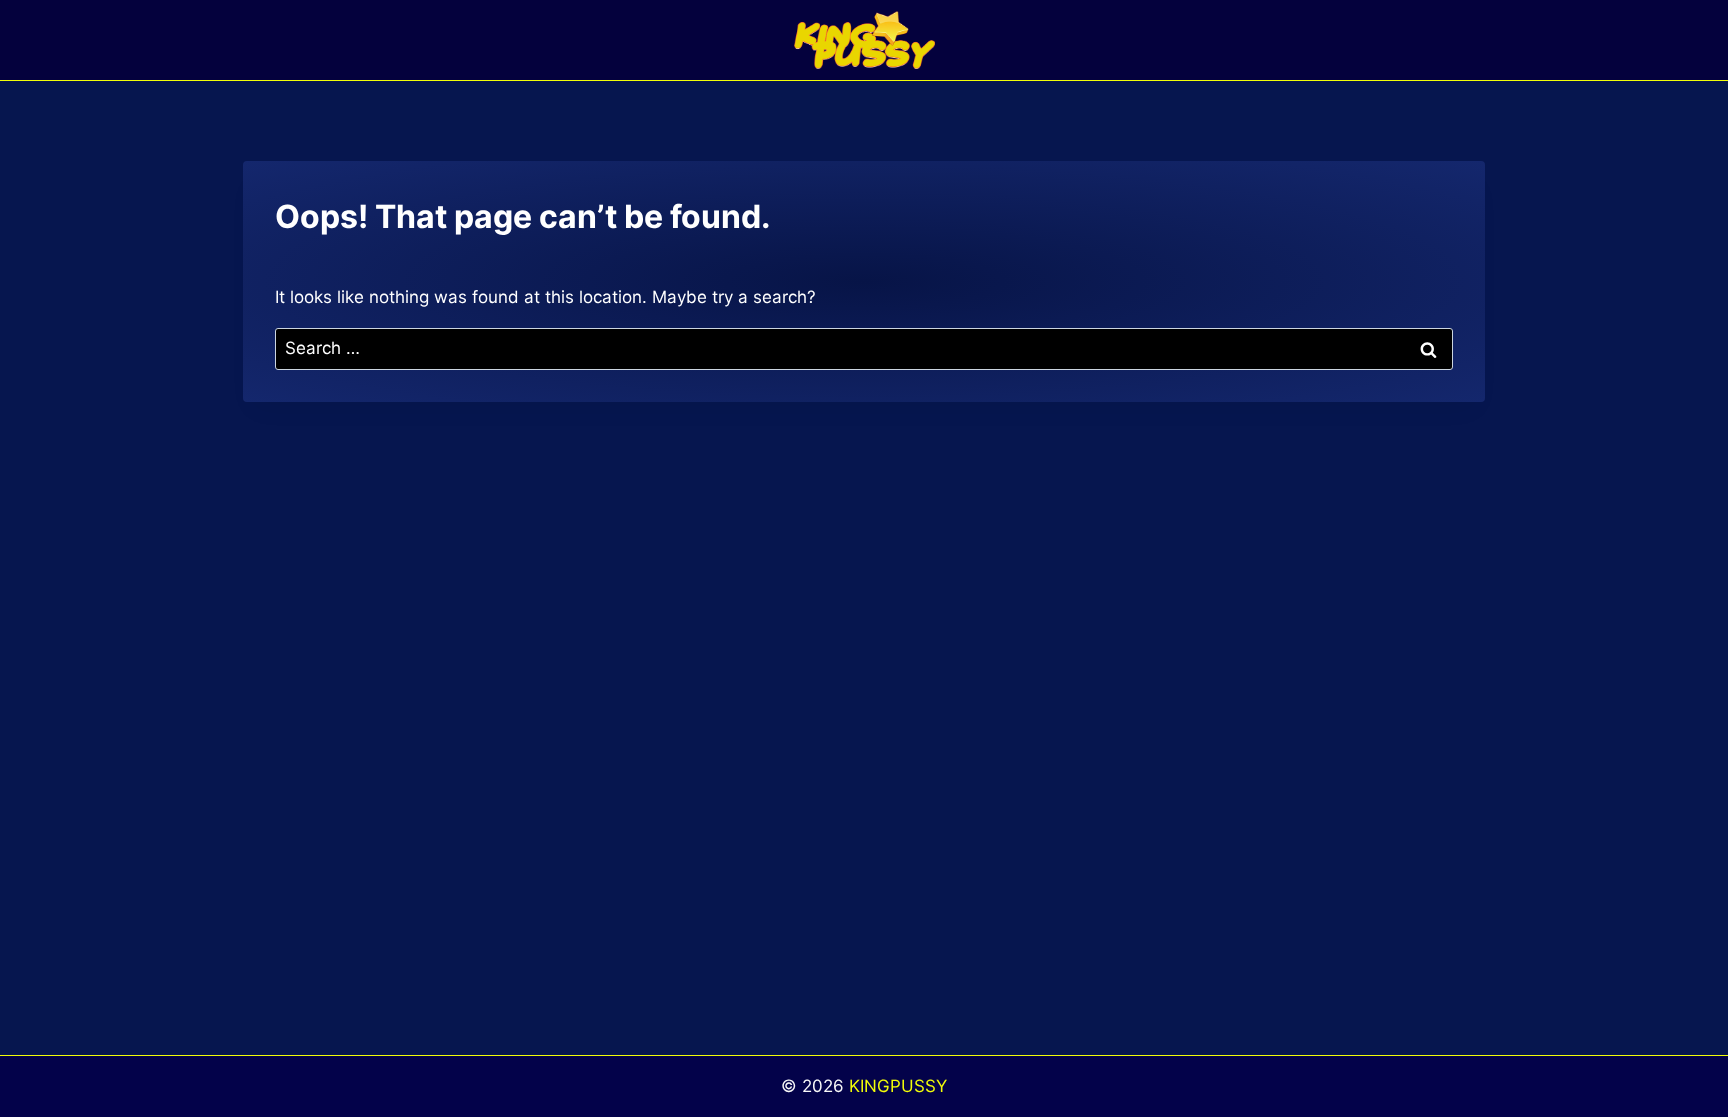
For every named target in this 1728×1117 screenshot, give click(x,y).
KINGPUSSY (898, 1086)
